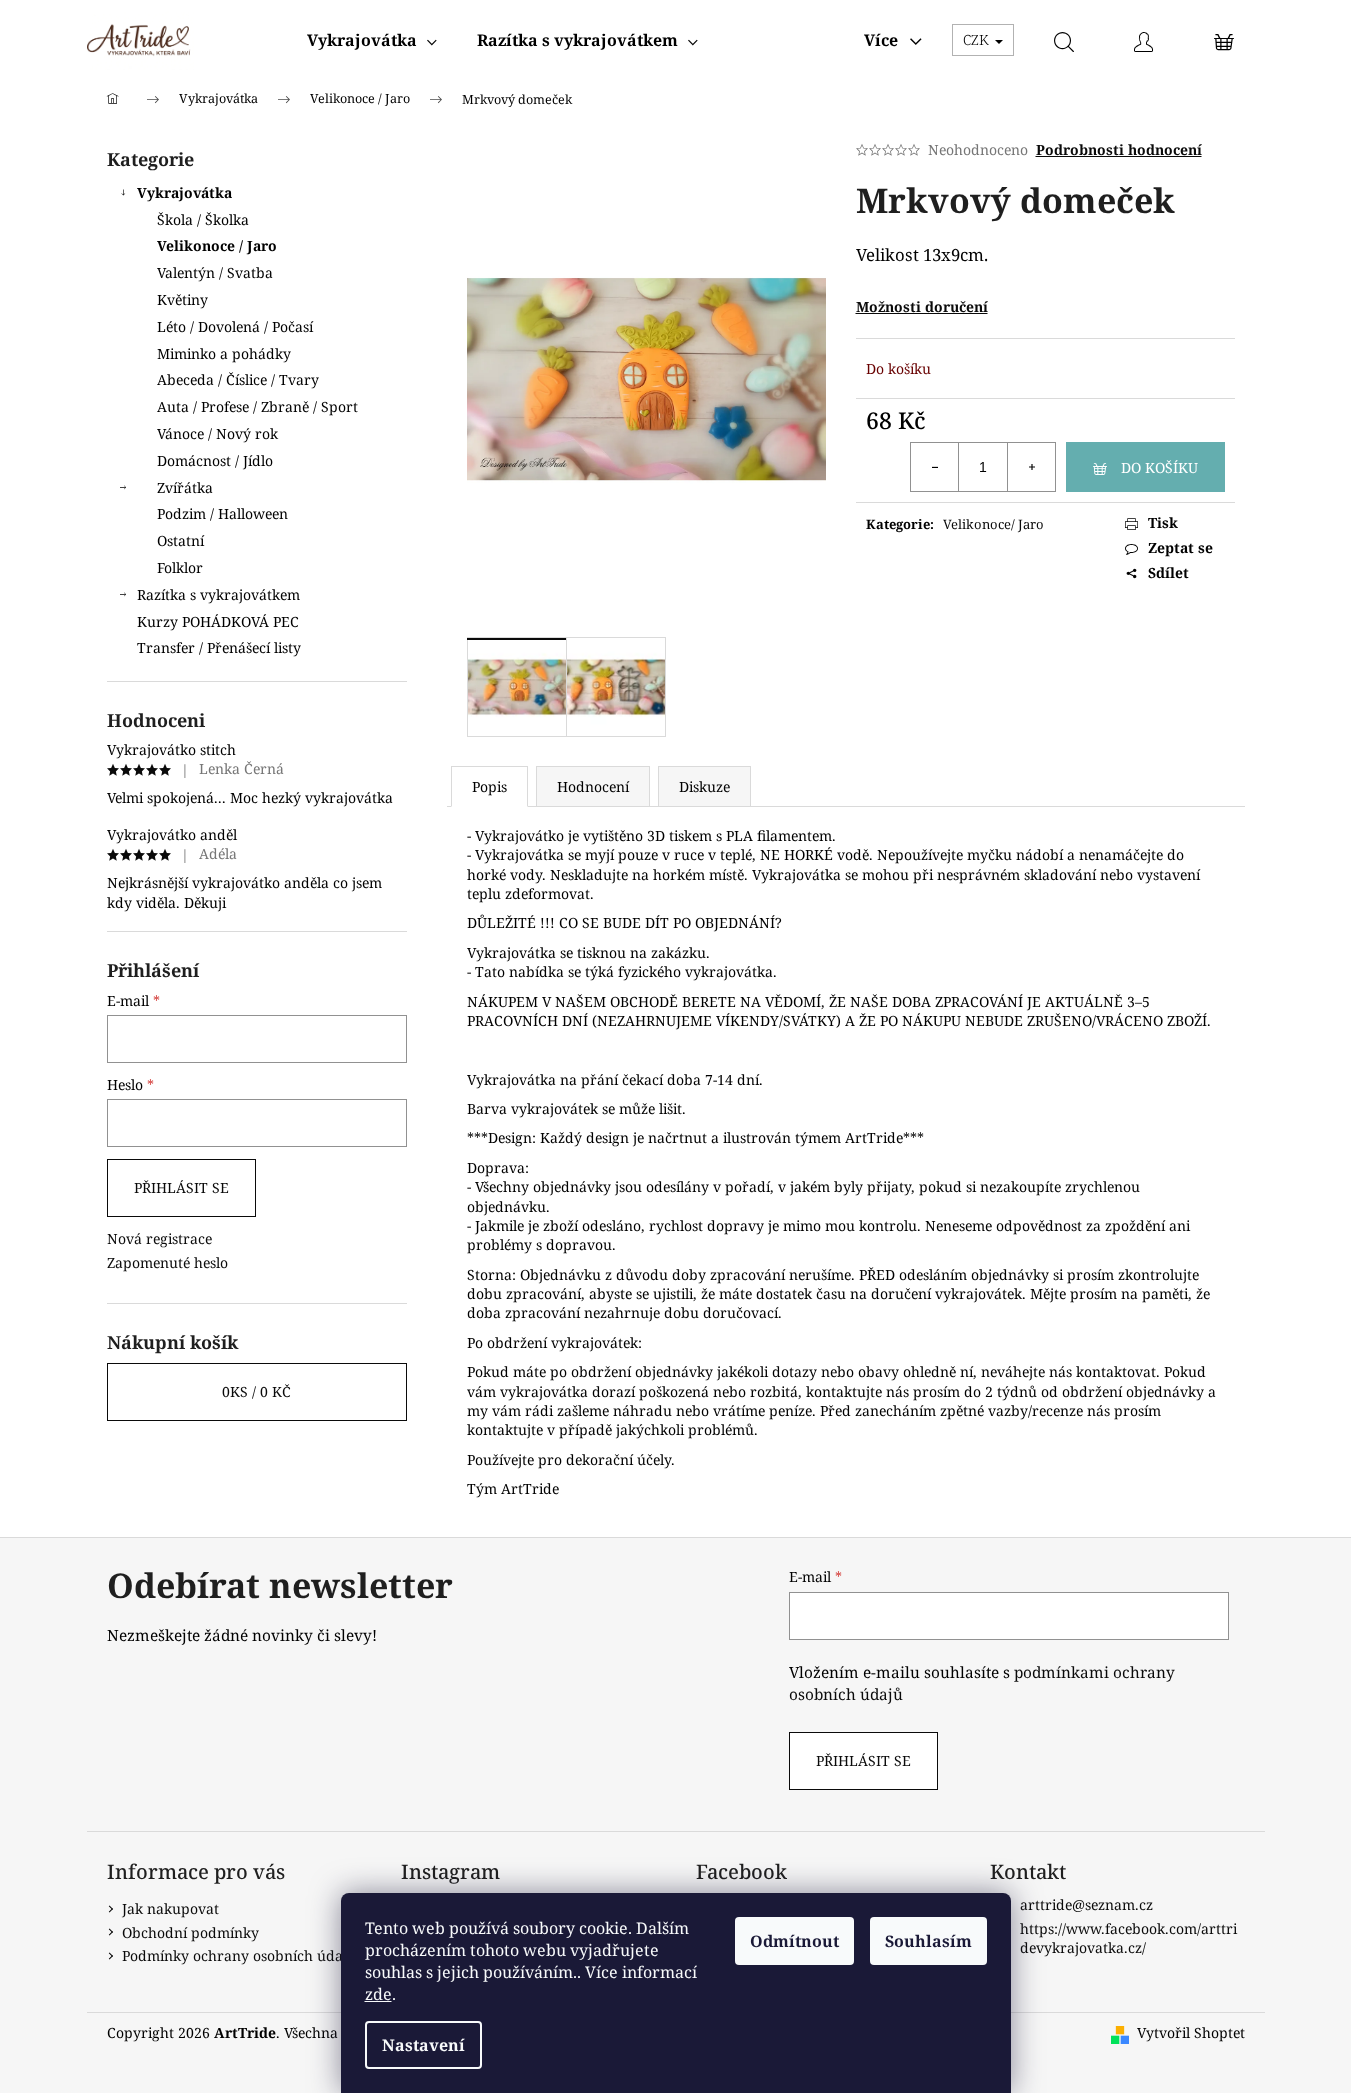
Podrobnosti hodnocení (1119, 149)
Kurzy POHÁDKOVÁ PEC (218, 621)
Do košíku (1159, 467)
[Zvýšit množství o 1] (1031, 467)
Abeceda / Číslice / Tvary (238, 379)
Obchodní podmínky (190, 1932)
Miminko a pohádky (224, 353)
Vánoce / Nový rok (217, 433)
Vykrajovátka (184, 192)
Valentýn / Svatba (215, 272)
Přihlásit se (181, 1187)
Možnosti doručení (922, 306)
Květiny (182, 299)
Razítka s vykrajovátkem (218, 594)
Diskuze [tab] (704, 786)
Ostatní (180, 540)
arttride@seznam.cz (1086, 1904)
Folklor (180, 567)
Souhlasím (928, 1941)
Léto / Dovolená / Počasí (235, 326)
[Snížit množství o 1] (935, 467)
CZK (978, 39)
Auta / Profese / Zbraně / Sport (257, 406)
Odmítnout (794, 1941)
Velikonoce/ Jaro (993, 524)
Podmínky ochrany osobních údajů (239, 1955)
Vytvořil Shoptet (1191, 2032)
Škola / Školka (203, 219)
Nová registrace (159, 1238)
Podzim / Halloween (222, 513)
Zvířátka (185, 487)
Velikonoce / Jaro (217, 245)
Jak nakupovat (170, 1908)
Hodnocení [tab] (593, 786)
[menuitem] (372, 40)
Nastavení (423, 2045)
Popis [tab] (489, 786)
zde (378, 1994)
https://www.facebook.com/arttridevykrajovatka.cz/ (1128, 1938)
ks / (256, 1391)
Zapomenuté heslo (167, 1262)
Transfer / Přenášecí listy (219, 647)
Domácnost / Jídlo (215, 460)
